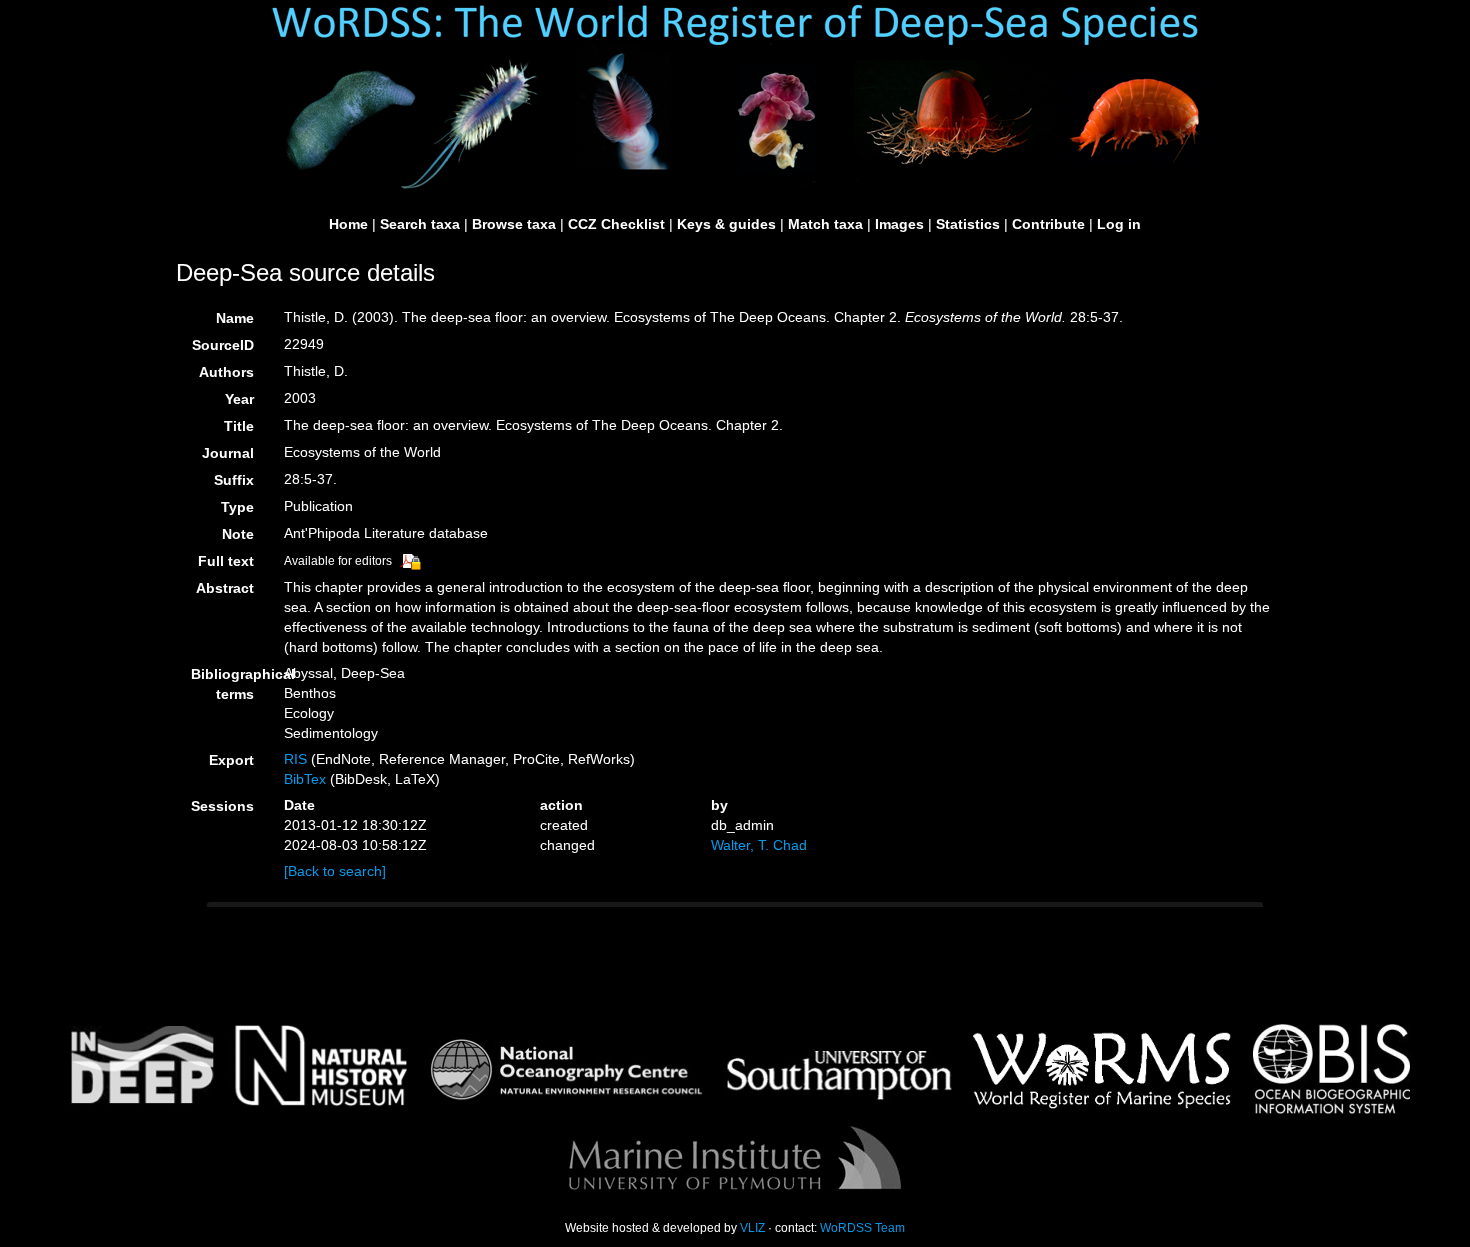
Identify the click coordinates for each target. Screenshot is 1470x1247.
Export (231, 760)
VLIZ (752, 1228)
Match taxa (825, 224)
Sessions (222, 806)
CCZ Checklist (616, 224)
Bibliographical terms (230, 684)
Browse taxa (514, 224)
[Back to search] (335, 871)
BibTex (305, 779)
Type (237, 507)
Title (239, 426)
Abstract (225, 588)
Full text (226, 561)
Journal (228, 453)
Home (348, 224)
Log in (1119, 224)
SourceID (223, 345)
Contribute (1048, 224)
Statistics (968, 224)
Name (235, 318)
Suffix (234, 480)
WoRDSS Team (862, 1228)
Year (239, 399)
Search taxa (420, 224)
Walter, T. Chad (759, 845)
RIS (295, 759)
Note (238, 534)
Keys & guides (726, 224)
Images (899, 224)
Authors (226, 372)
